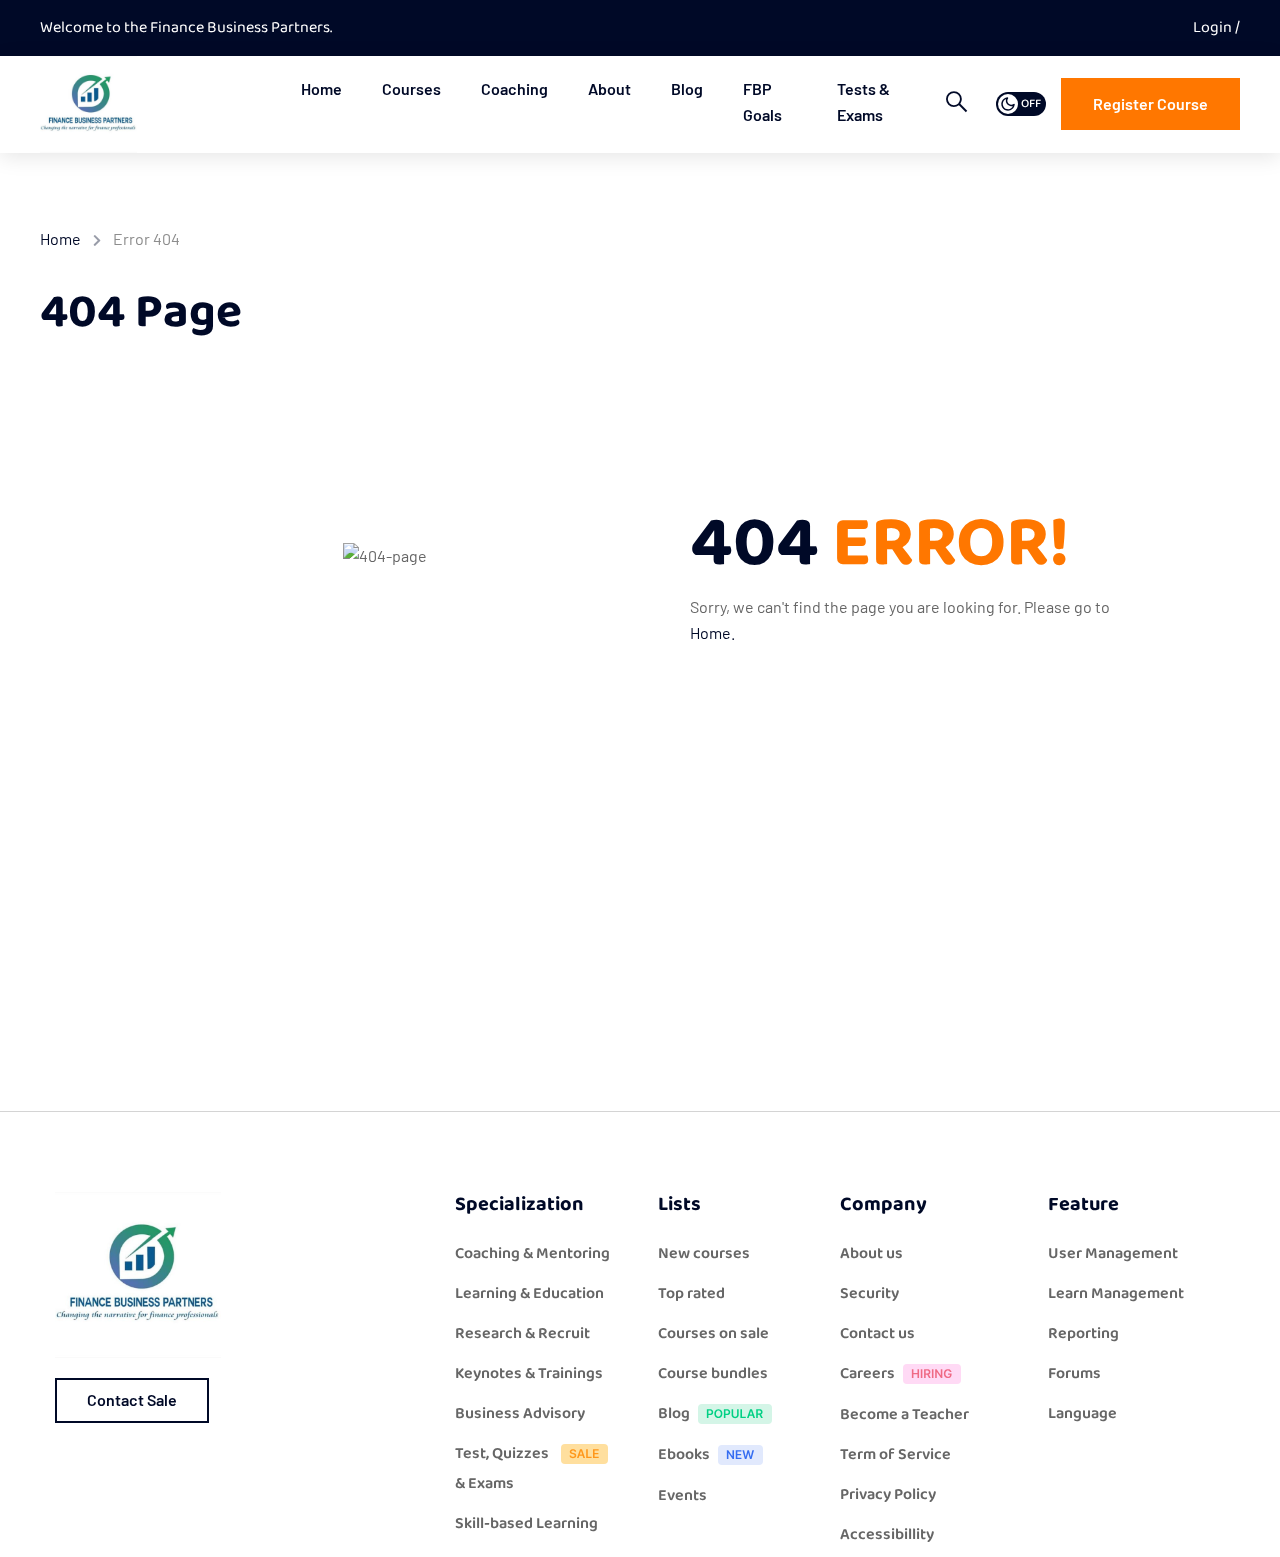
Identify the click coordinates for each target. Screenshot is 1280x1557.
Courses (411, 88)
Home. (712, 632)
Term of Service (895, 1454)
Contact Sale (132, 1399)
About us (871, 1253)
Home (321, 88)
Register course (1150, 103)
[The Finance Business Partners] (88, 103)
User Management (1113, 1253)
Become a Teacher (904, 1414)
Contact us (877, 1333)
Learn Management (1116, 1293)
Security (869, 1293)
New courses (704, 1253)
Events (682, 1495)
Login (1214, 27)
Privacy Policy (888, 1494)
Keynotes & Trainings (529, 1373)
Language (1082, 1413)
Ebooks (684, 1454)
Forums (1074, 1373)
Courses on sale (713, 1333)
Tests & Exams (863, 101)
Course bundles (713, 1373)
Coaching (514, 88)
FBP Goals (762, 101)
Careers (867, 1373)
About (609, 88)
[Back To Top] (1240, 1522)
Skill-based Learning (526, 1523)
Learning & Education (529, 1293)
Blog (687, 88)
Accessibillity (887, 1534)
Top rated (691, 1293)
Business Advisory (520, 1413)
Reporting (1083, 1333)
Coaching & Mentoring (532, 1253)
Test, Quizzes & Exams (502, 1468)
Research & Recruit (522, 1333)
